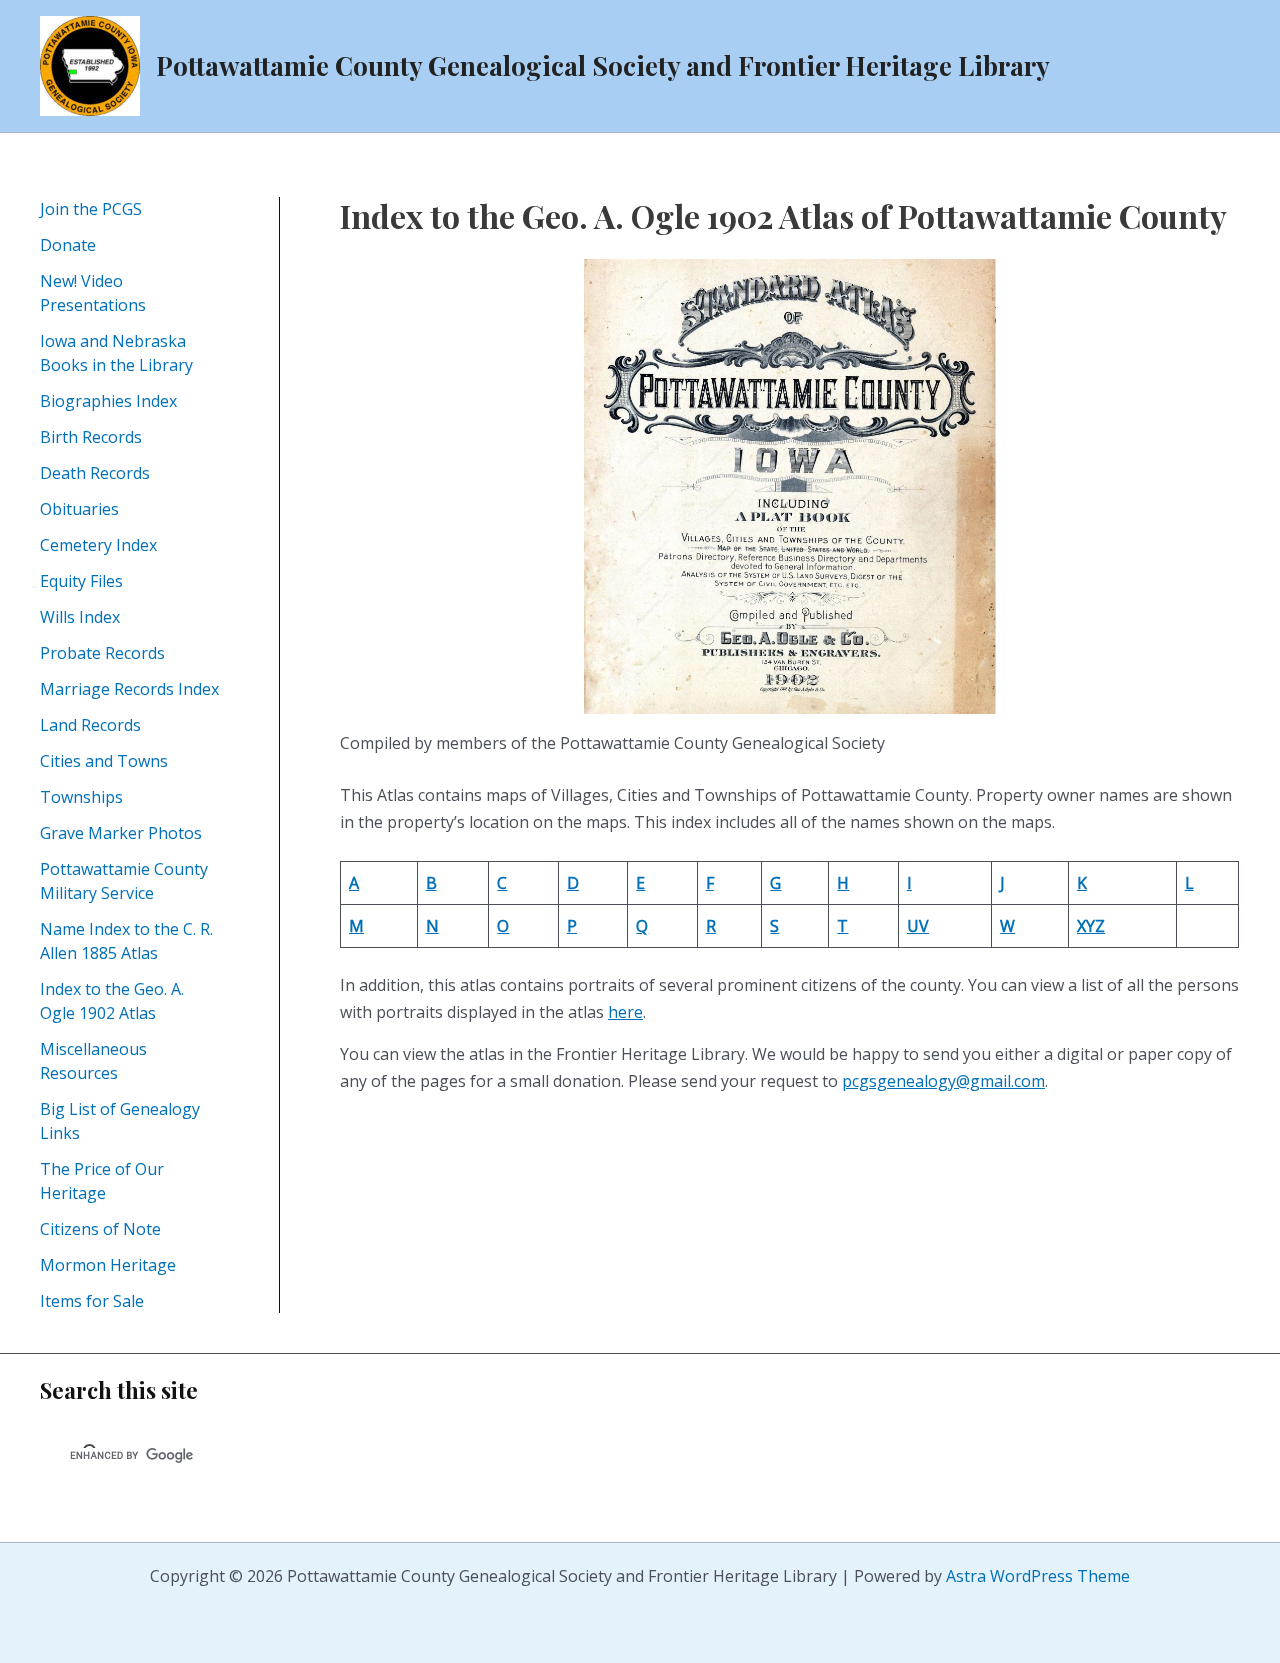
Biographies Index (108, 401)
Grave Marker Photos (121, 833)
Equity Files (81, 581)
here (625, 1012)
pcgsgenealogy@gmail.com (943, 1081)
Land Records (90, 725)
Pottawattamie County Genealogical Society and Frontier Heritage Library (603, 65)
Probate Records (102, 653)
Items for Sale (92, 1301)
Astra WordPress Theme (1038, 1576)
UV (918, 926)
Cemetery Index (98, 545)
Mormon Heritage (108, 1265)
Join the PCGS (91, 209)
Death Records (95, 473)
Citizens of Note (100, 1229)
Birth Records (91, 437)
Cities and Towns (104, 761)
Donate (68, 245)
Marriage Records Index (129, 689)
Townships (81, 797)
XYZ (1091, 926)
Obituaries (79, 509)
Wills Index (80, 617)
